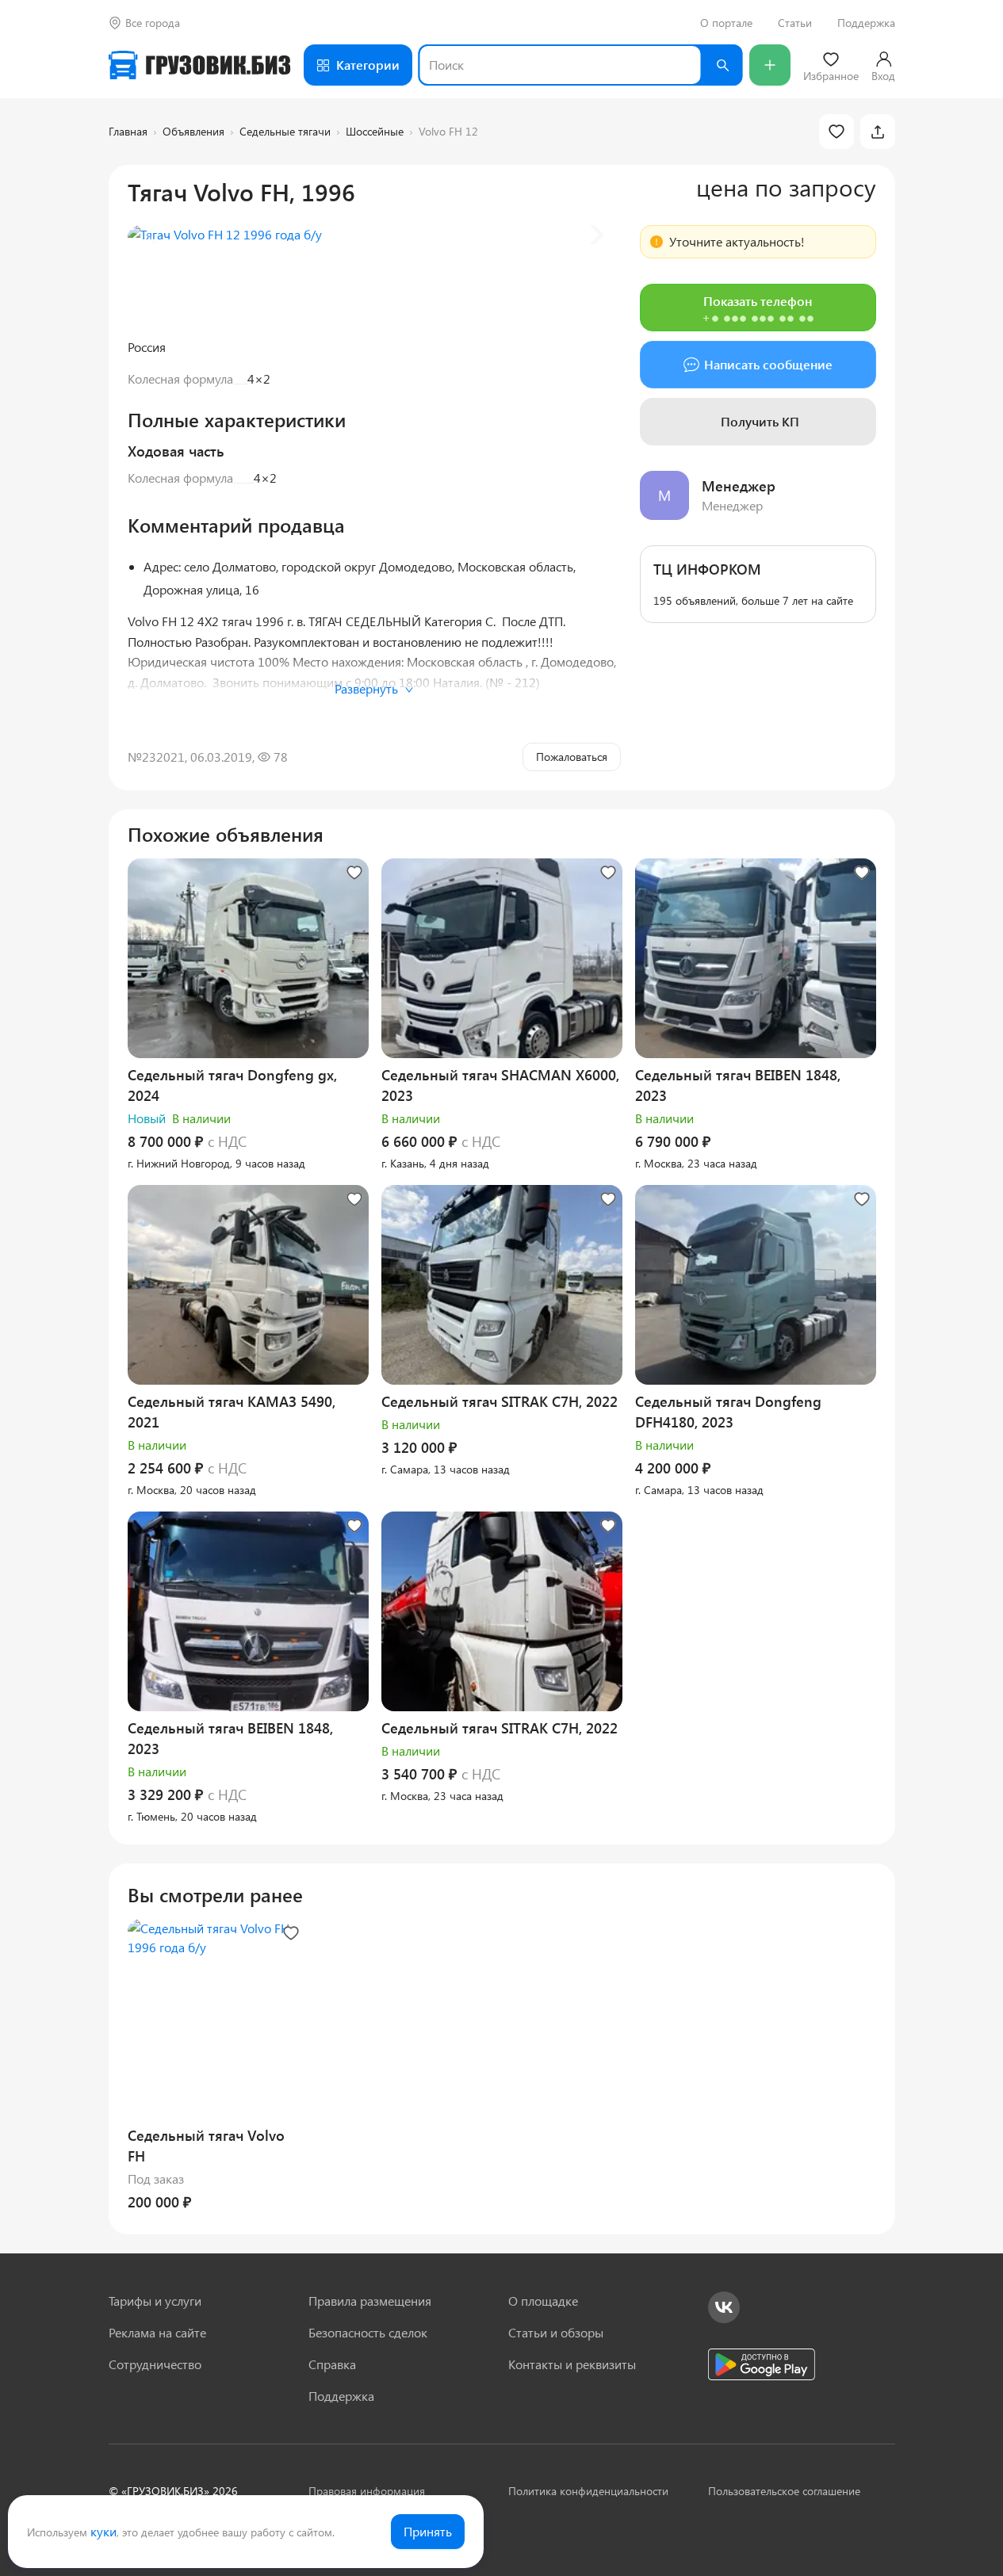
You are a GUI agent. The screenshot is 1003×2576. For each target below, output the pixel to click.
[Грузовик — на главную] (200, 65)
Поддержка (866, 23)
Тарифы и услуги (155, 2301)
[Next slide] (595, 235)
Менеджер (739, 486)
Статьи (795, 23)
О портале (726, 23)
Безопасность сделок (368, 2332)
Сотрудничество (155, 2364)
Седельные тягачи (285, 131)
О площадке (543, 2301)
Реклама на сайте (157, 2332)
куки (103, 2531)
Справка (332, 2364)
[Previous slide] (153, 235)
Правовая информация (367, 2491)
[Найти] (722, 65)
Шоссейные (375, 131)
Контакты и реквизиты (572, 2364)
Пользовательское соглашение (784, 2491)
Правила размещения (370, 2301)
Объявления (193, 131)
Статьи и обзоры (556, 2332)
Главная (128, 131)
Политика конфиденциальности (588, 2491)
